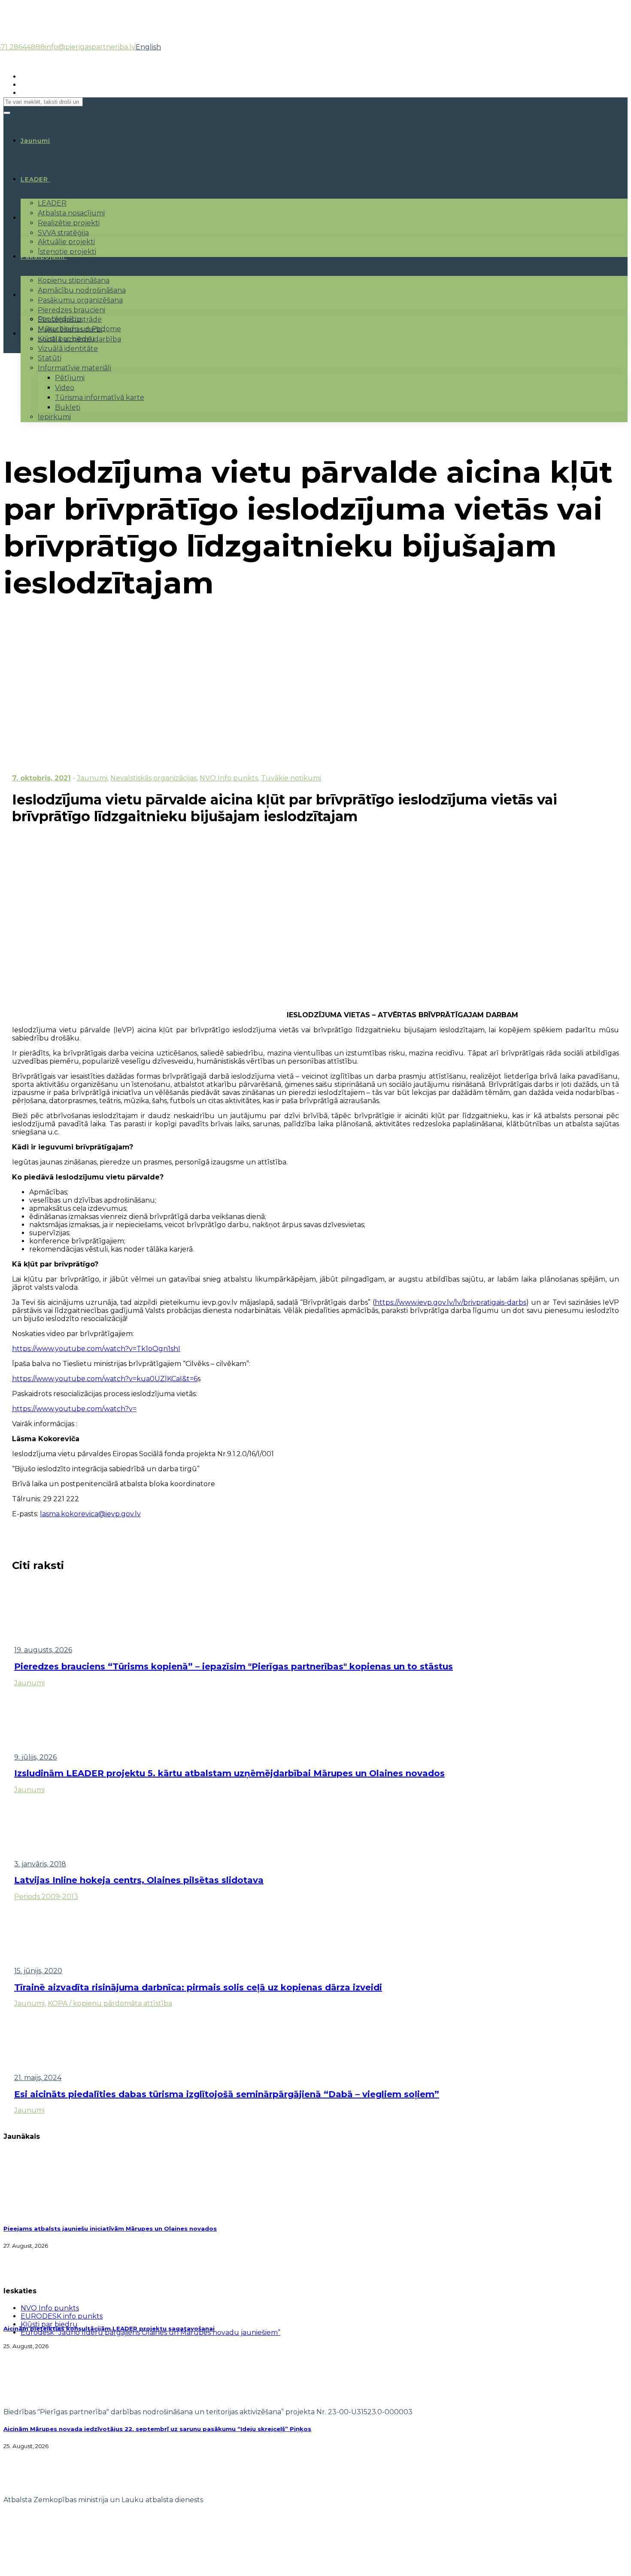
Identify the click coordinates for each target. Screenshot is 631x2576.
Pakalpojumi (43, 257)
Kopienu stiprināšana (74, 280)
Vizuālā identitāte (68, 349)
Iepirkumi (54, 417)
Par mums (38, 295)
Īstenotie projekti (67, 252)
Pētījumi (70, 378)
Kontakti (36, 334)
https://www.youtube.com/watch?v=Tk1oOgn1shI (96, 1349)
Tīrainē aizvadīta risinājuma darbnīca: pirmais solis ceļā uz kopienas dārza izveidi (198, 1987)
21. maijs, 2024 (38, 2078)
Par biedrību (60, 319)
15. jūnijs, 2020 (38, 1971)
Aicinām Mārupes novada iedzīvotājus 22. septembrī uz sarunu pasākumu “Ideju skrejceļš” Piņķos (157, 2429)
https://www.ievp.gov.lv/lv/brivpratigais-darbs (450, 1302)
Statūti (50, 358)
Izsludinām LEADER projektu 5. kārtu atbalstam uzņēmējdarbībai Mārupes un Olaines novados (229, 1773)
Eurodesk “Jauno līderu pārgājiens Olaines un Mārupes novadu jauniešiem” (150, 2333)
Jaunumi (92, 778)
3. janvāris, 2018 (40, 1864)
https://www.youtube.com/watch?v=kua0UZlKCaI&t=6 (105, 1379)
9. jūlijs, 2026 (35, 1757)
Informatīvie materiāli (74, 368)
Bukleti (68, 407)
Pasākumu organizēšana (80, 300)
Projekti (35, 218)
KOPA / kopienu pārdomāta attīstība (110, 2003)
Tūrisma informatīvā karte (100, 398)
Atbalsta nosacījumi (71, 213)
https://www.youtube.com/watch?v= (74, 1409)
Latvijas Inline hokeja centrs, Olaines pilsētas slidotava (139, 1880)
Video (65, 388)
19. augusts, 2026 (43, 1650)
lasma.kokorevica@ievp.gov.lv (90, 1514)
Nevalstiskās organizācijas (153, 778)
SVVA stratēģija (63, 233)
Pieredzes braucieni (71, 310)
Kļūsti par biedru (66, 339)
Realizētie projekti (69, 223)
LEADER (34, 179)
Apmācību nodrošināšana (82, 290)
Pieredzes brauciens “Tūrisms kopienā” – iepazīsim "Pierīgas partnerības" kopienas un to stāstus (234, 1666)
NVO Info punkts (229, 778)
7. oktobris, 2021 (41, 778)
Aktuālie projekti (66, 242)
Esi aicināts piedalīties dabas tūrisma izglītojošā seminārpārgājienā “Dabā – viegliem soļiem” (227, 2094)
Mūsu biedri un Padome (79, 329)
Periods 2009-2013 (46, 1897)
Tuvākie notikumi (291, 778)
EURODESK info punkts (62, 2316)
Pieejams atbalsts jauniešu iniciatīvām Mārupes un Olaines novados (110, 2228)
